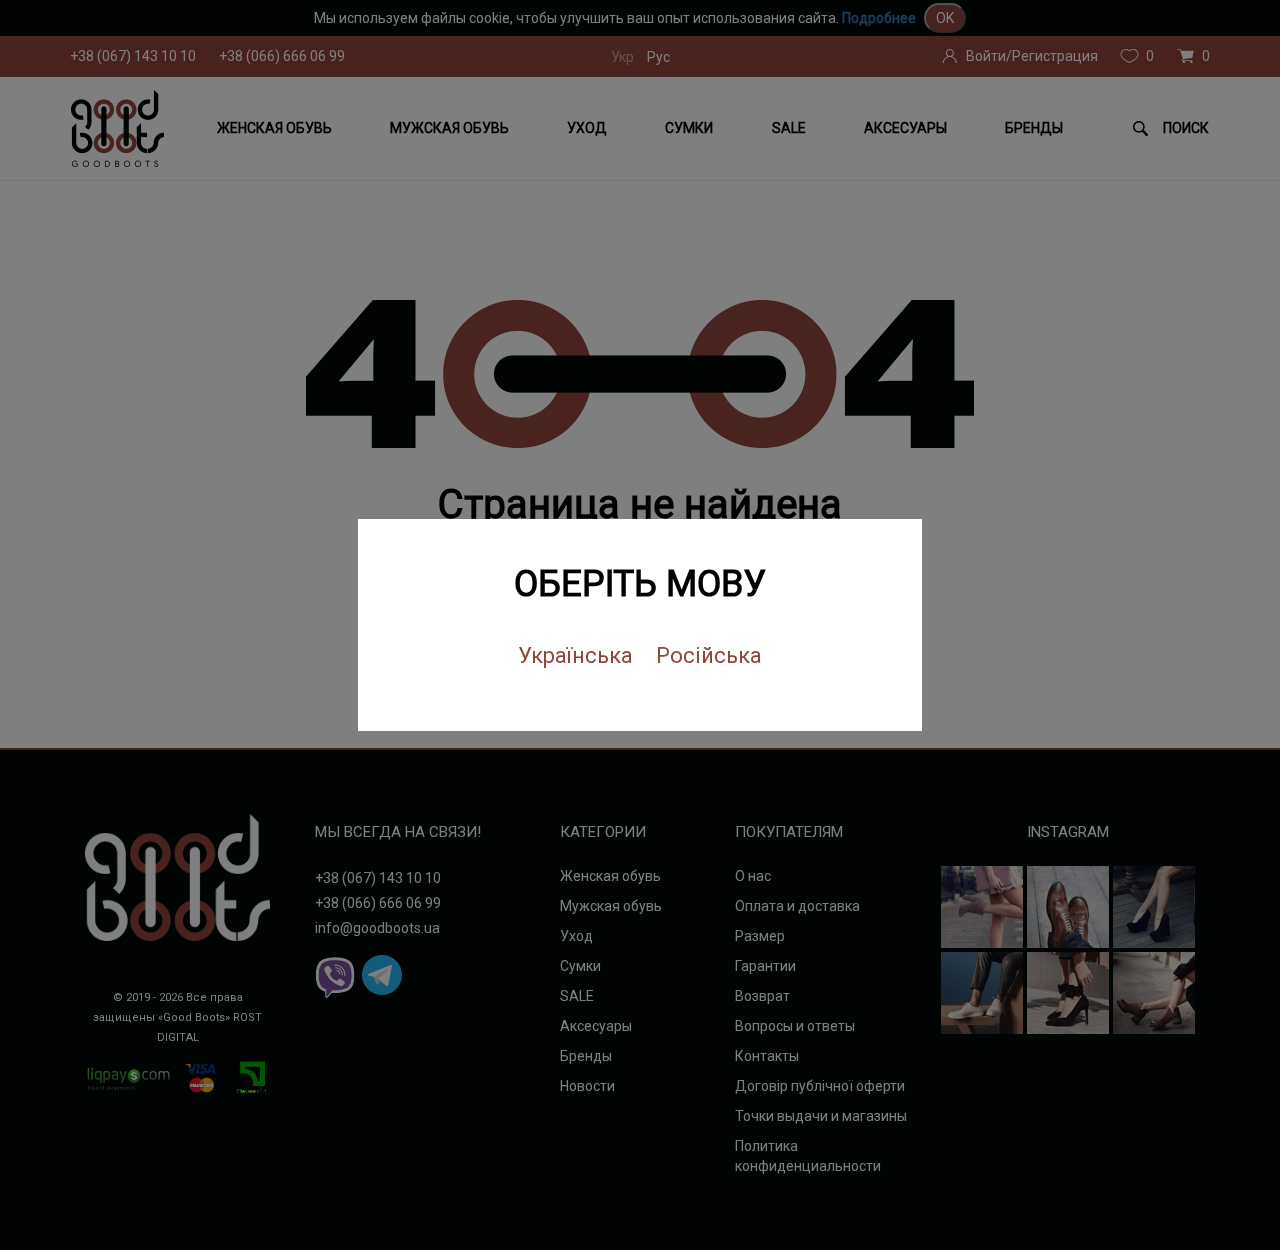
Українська (575, 655)
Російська (709, 655)
